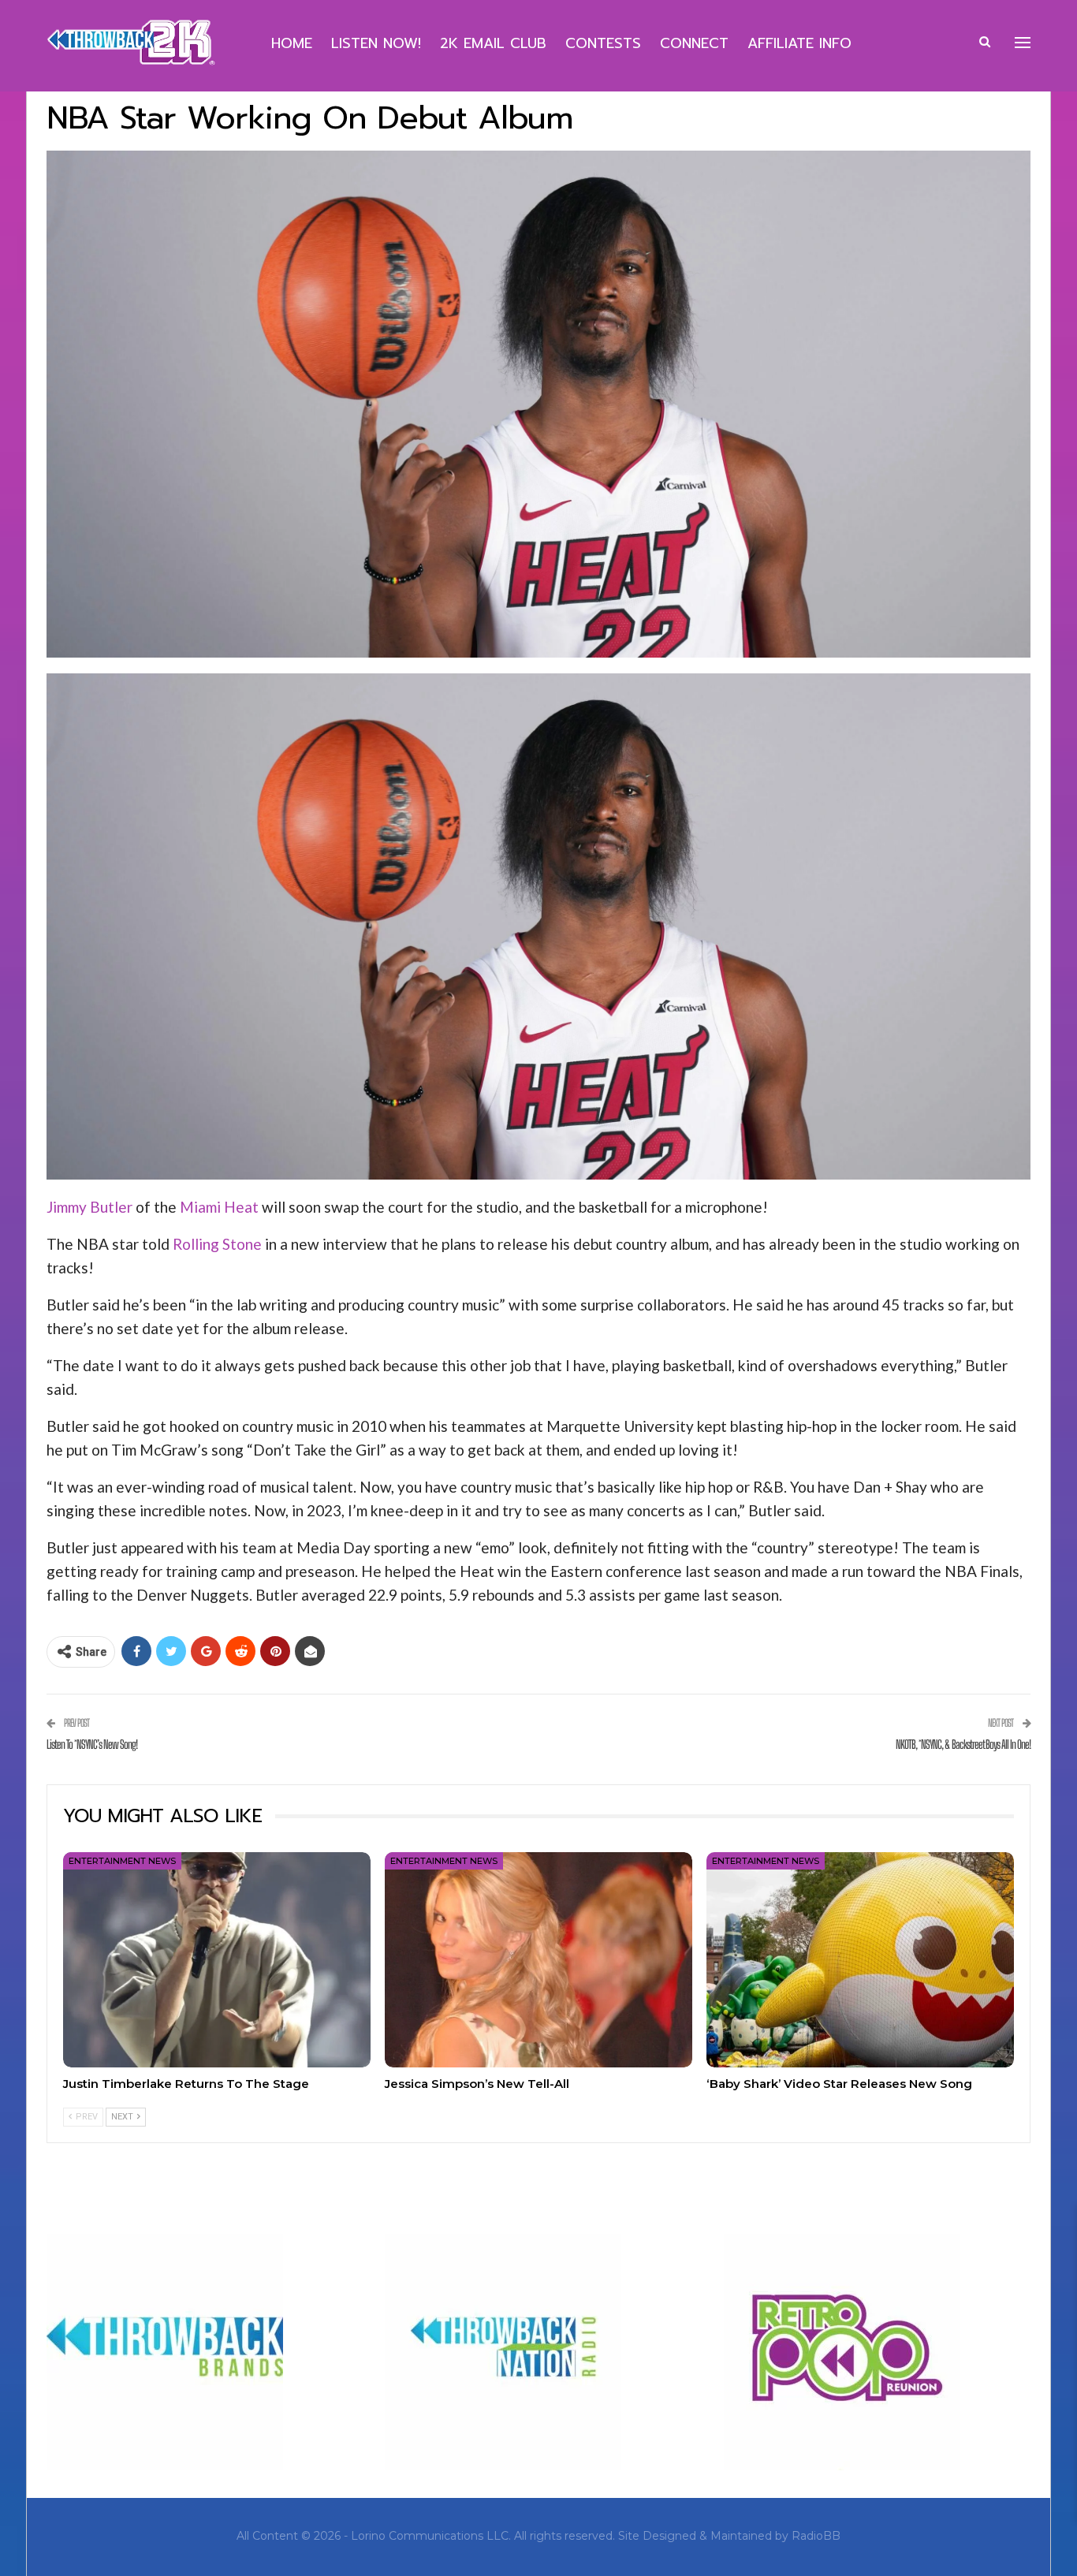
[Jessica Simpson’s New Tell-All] (538, 1960)
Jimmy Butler (89, 1207)
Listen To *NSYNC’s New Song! (92, 1744)
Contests (603, 43)
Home (292, 43)
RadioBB (816, 2536)
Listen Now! (376, 43)
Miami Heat (219, 1207)
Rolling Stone (217, 1244)
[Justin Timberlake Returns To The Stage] (217, 1960)
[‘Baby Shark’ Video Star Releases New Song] (860, 1960)
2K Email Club (493, 43)
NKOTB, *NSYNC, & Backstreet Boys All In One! (963, 1744)
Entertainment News (122, 1861)
